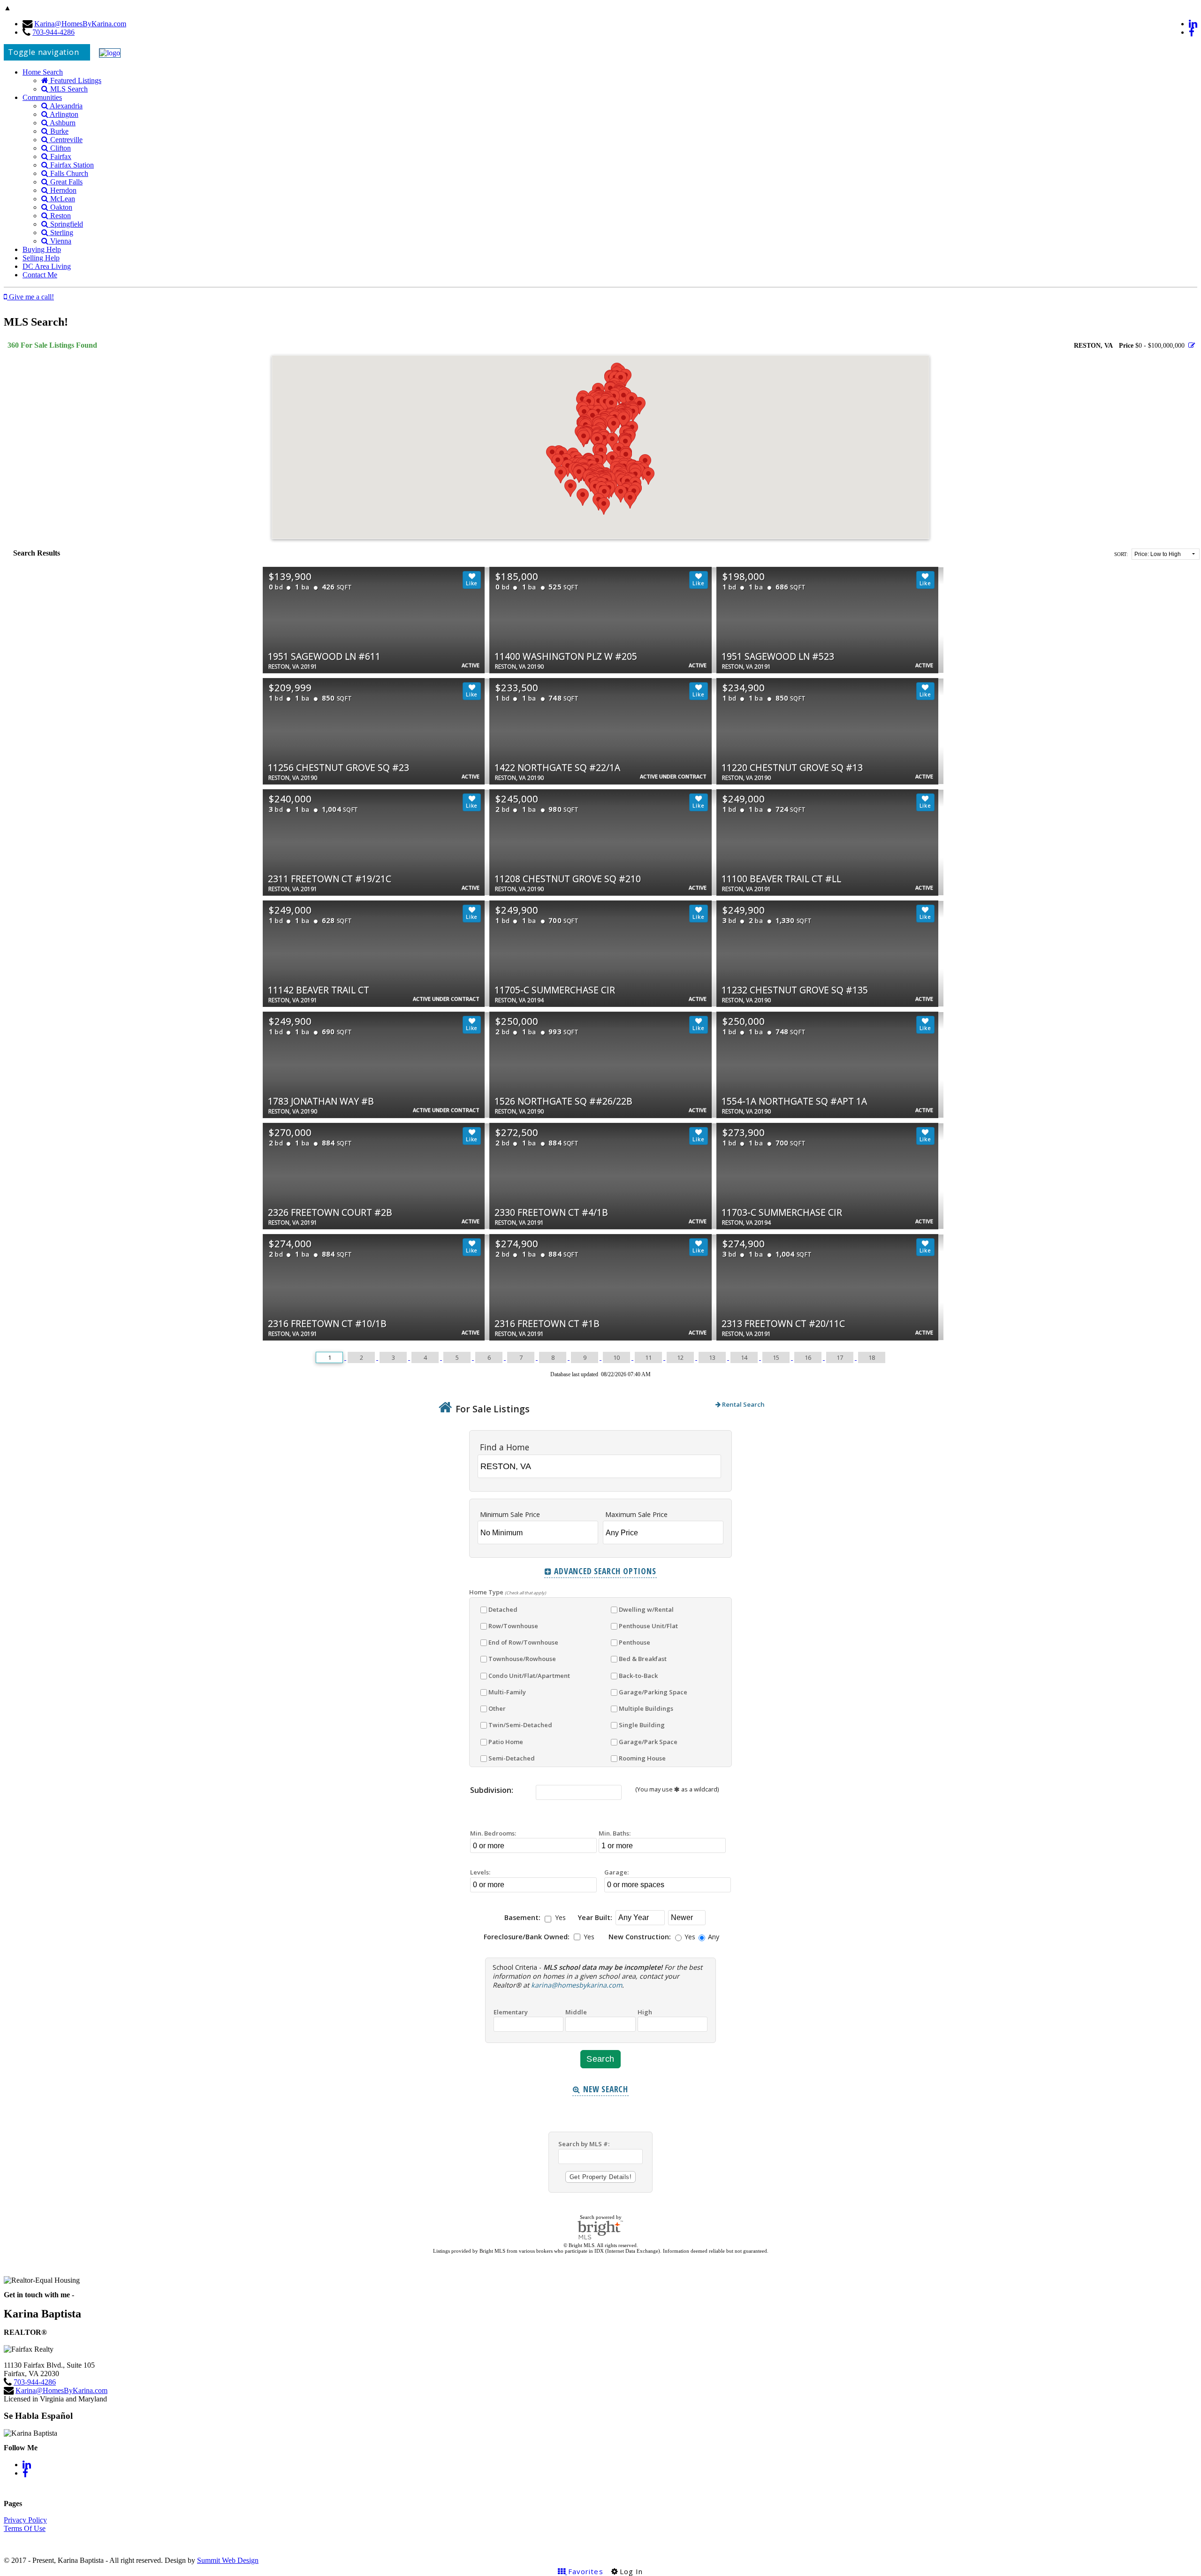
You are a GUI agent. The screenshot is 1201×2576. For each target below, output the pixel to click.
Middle (576, 2012)
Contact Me (40, 275)
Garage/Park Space (648, 1742)
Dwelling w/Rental (646, 1609)
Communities (42, 97)
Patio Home (506, 1742)
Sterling (61, 232)
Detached (503, 1609)
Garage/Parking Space (653, 1692)
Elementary (511, 2012)
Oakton (60, 207)
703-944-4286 (53, 32)
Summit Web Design (228, 2560)
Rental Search (743, 1404)
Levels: (480, 1872)
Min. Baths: (615, 1833)
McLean (62, 199)
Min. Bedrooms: (493, 1833)
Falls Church (68, 173)
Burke (58, 131)
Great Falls (65, 182)
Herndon (62, 190)
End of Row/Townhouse (523, 1642)
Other (497, 1708)
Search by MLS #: (584, 2144)
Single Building (642, 1725)
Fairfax (60, 156)
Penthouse (635, 1642)
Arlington (63, 114)
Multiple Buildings (646, 1708)
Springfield (66, 224)
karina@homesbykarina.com (577, 1985)
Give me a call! (30, 297)
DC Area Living (47, 266)
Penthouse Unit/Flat (648, 1626)
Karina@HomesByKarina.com (80, 24)
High (645, 2012)
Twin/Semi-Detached (520, 1725)
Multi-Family (507, 1692)
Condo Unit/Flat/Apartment (529, 1676)
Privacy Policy (25, 2520)
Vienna (60, 241)
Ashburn (62, 123)
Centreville (65, 140)
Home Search (43, 72)
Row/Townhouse (513, 1626)
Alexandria (65, 106)
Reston (60, 216)
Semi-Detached (512, 1758)
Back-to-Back (638, 1676)
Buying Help (42, 249)
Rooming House (642, 1758)
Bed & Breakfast (643, 1659)
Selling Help (41, 258)
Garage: (616, 1872)
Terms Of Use (25, 2528)
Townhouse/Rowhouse (522, 1659)
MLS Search (68, 89)
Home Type (508, 1592)
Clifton (60, 148)
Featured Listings (75, 80)
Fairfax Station (71, 165)
